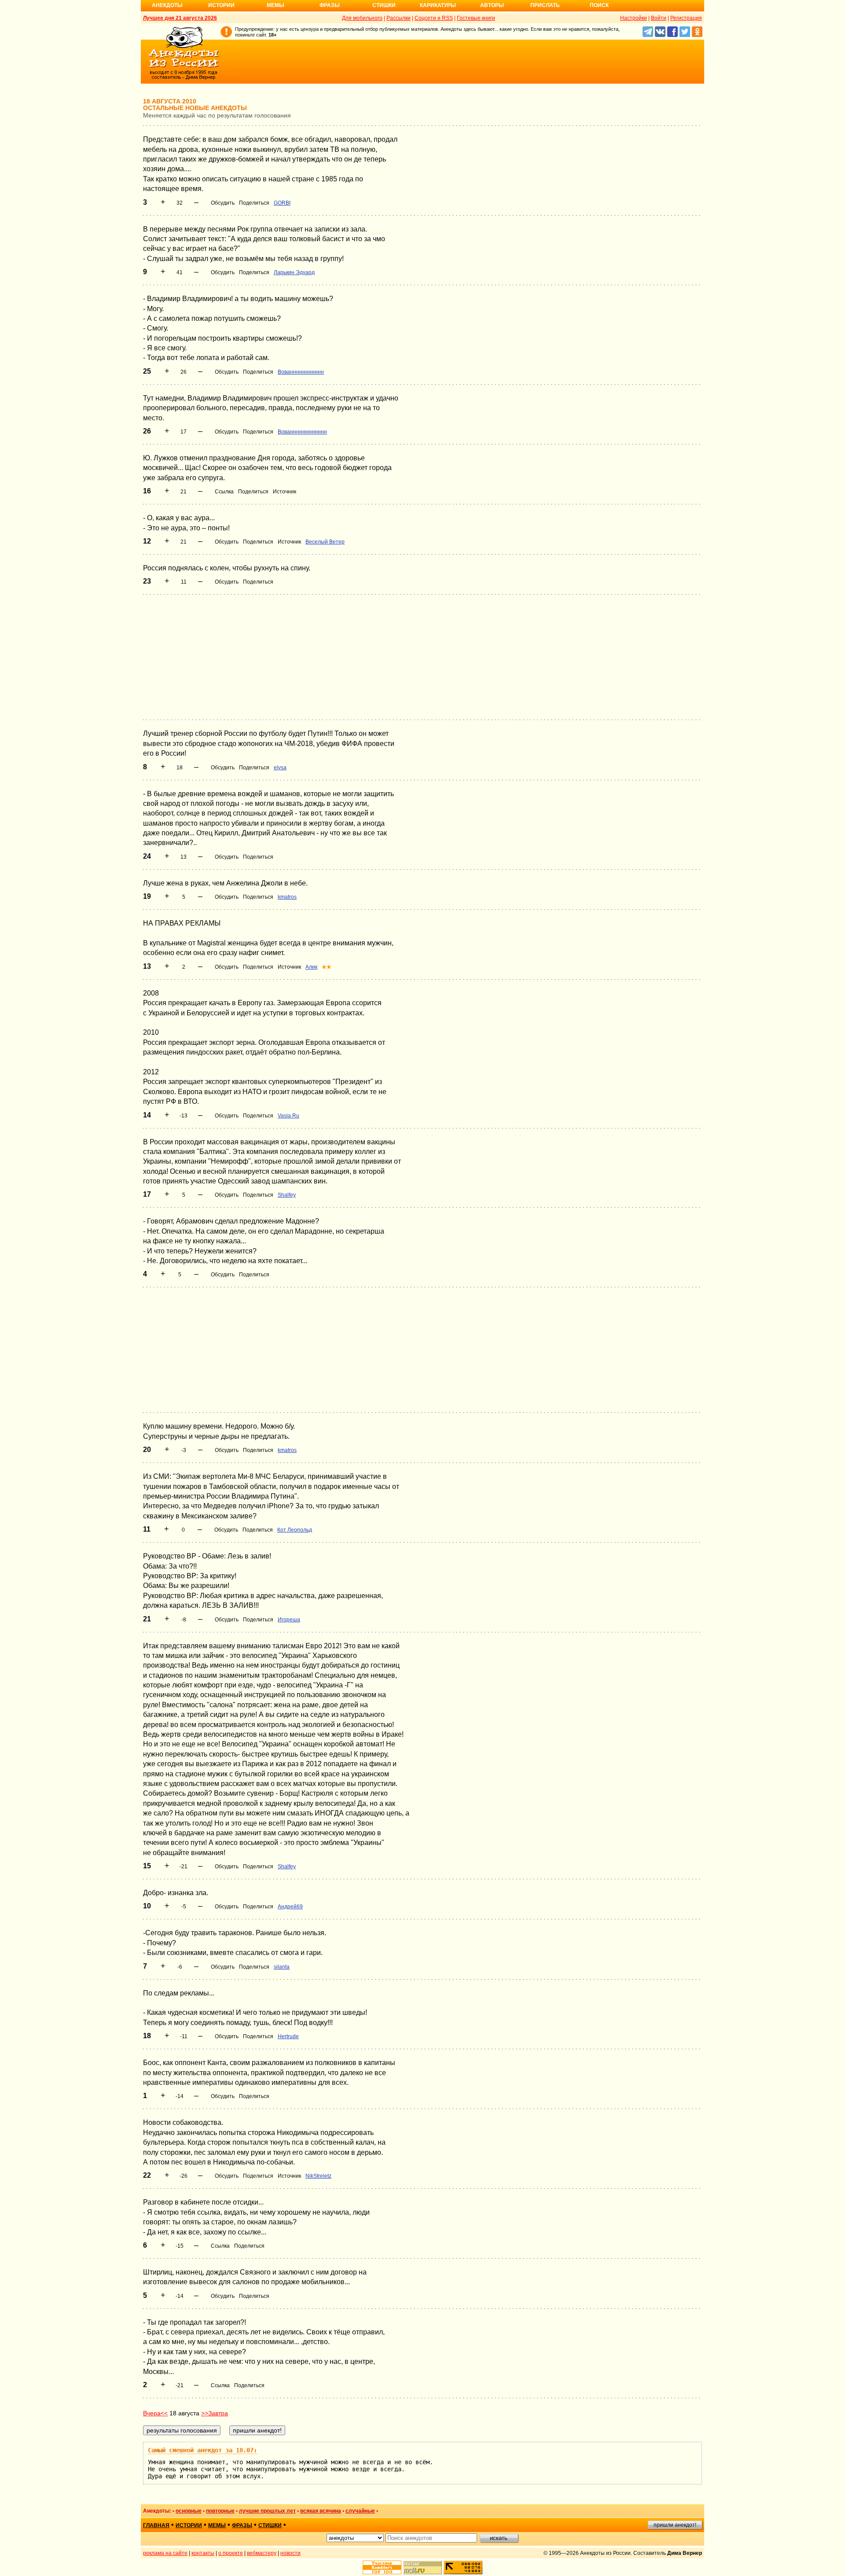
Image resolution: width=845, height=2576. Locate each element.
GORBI (282, 203)
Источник (285, 492)
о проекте (231, 2553)
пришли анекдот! (675, 2525)
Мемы (276, 5)
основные (189, 2511)
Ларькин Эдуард (294, 272)
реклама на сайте (165, 2553)
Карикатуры (438, 5)
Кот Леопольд (295, 1530)
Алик (311, 967)
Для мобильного (362, 18)
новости (290, 2553)
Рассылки (399, 18)
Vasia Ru (288, 1116)
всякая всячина (321, 2511)
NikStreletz (318, 2176)
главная (156, 2525)
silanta (282, 1967)
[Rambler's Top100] (382, 2567)
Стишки (384, 5)
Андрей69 (290, 1907)
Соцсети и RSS (434, 18)
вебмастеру (262, 2553)
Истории (221, 5)
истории (189, 2525)
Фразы (330, 5)
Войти (659, 18)
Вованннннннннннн (302, 432)
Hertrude (288, 2036)
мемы (217, 2525)
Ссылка (224, 492)
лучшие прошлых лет (267, 2511)
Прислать (545, 5)
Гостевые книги (476, 18)
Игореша (289, 1620)
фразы (242, 2525)
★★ (327, 967)
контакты (203, 2553)
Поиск (599, 5)
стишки (270, 2525)
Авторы (492, 5)
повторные (220, 2511)
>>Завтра (215, 2413)
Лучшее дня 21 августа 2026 (180, 18)
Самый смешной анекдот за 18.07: (202, 2450)
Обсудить (223, 203)
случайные (360, 2511)
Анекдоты (167, 5)
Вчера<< (155, 2413)
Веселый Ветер (325, 542)
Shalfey (287, 1195)
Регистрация (686, 18)
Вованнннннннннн (301, 372)
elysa (280, 768)
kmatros (287, 897)
